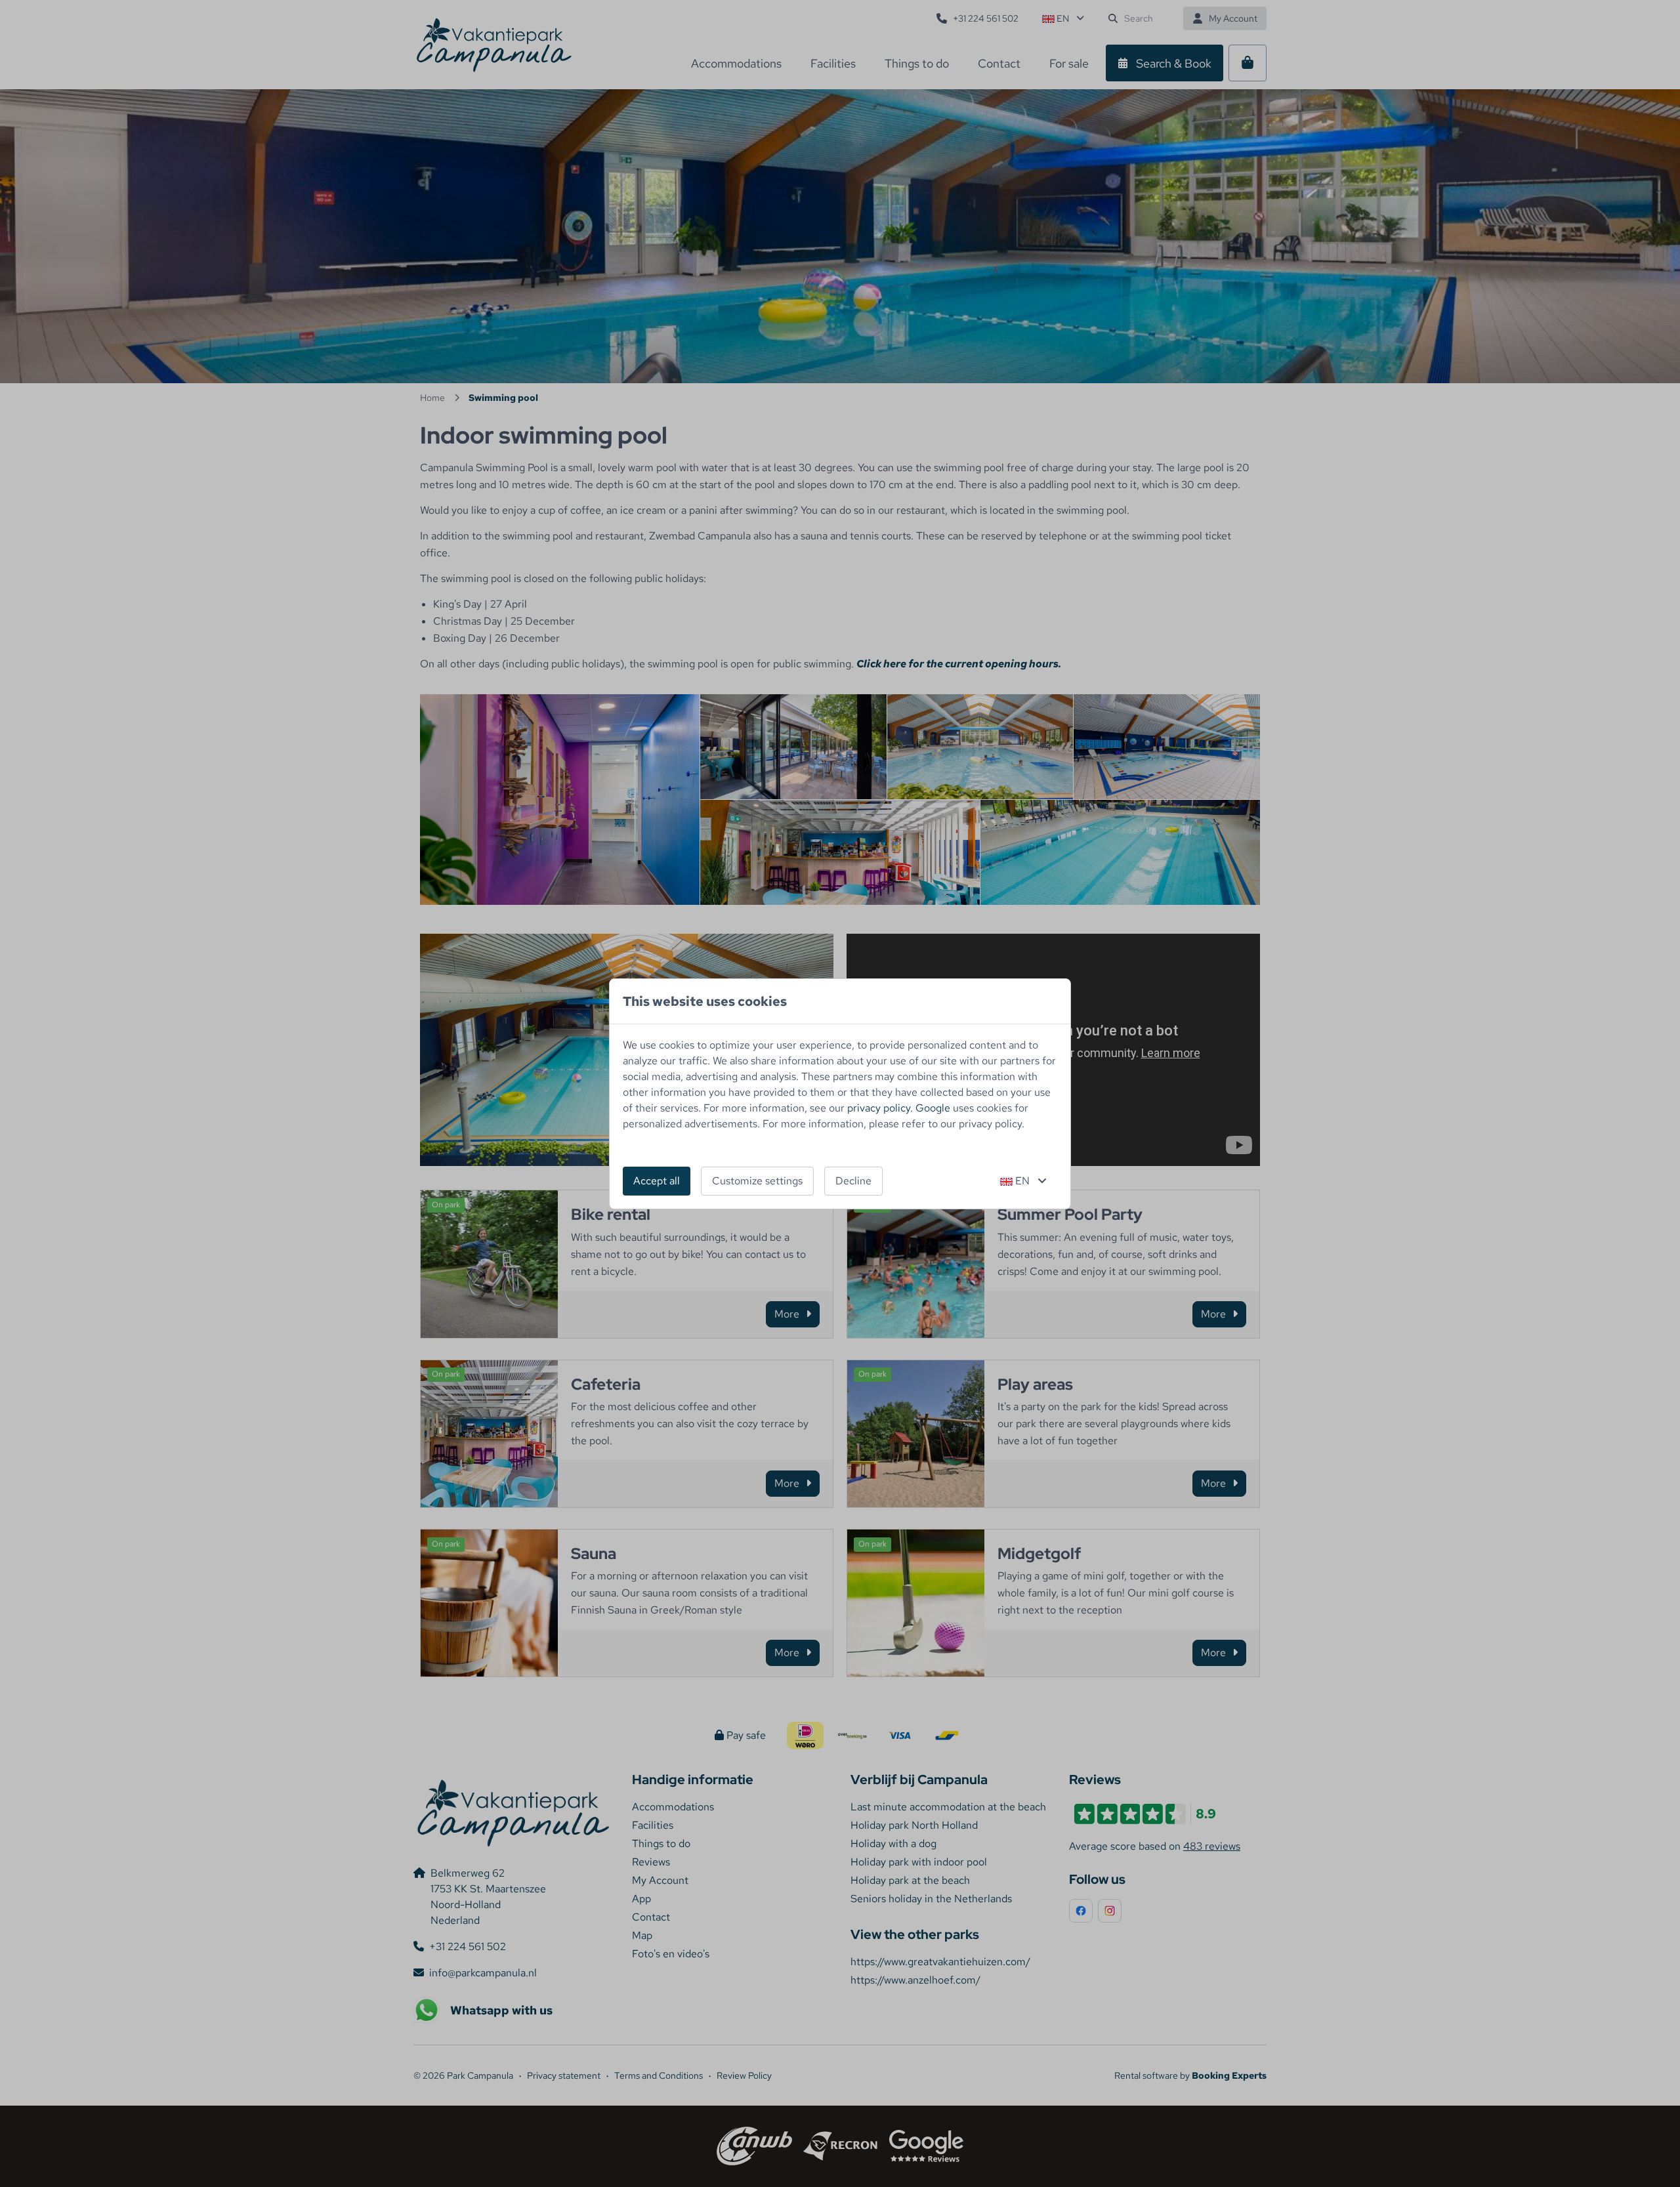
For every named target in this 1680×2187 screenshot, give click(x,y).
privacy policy (879, 1108)
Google (933, 1108)
